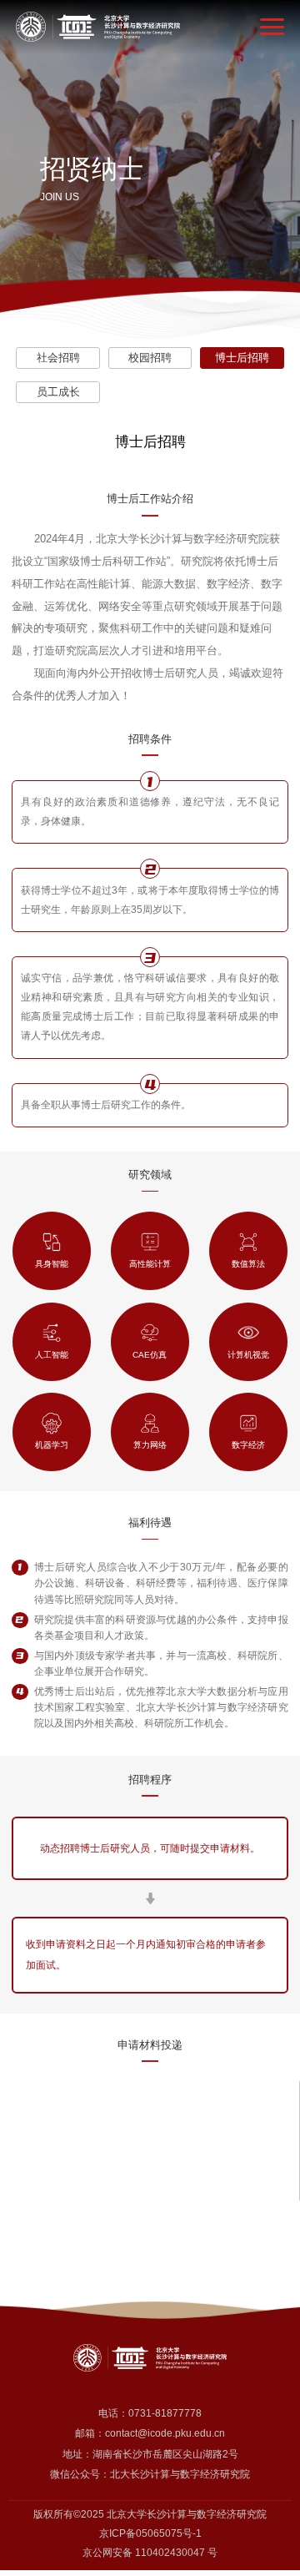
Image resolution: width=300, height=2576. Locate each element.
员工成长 (58, 392)
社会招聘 (58, 358)
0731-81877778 (165, 2413)
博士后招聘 (242, 358)
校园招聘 (150, 358)
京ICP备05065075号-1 (150, 2533)
